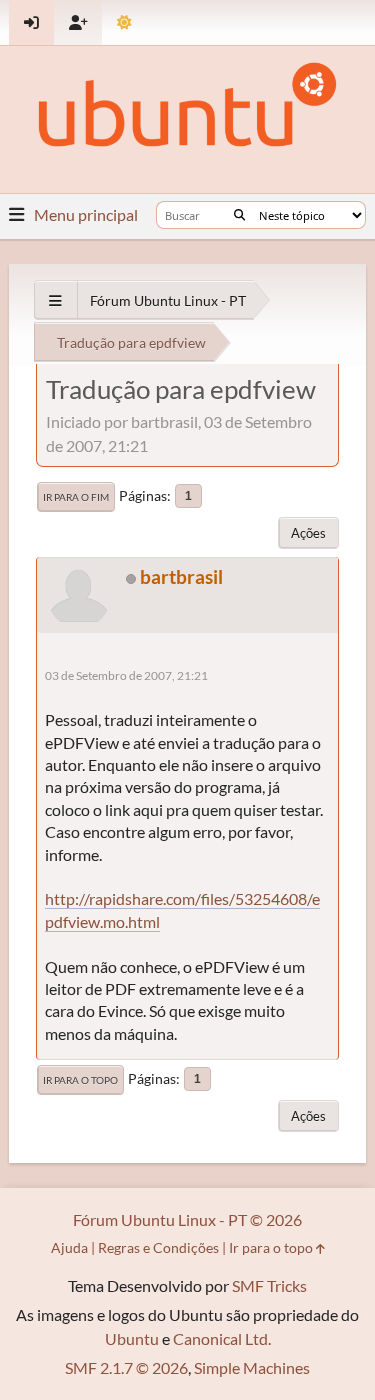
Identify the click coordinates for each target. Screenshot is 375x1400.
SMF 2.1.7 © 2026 (126, 1367)
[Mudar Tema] (124, 22)
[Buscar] (239, 215)
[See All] (55, 300)
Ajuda (69, 1247)
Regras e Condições (158, 1247)
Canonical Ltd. (222, 1338)
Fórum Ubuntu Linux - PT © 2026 (187, 1219)
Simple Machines (252, 1367)
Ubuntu (132, 1338)
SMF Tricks (269, 1285)
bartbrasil (181, 576)
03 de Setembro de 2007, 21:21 (126, 675)
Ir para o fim (76, 497)
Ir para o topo (80, 1080)
